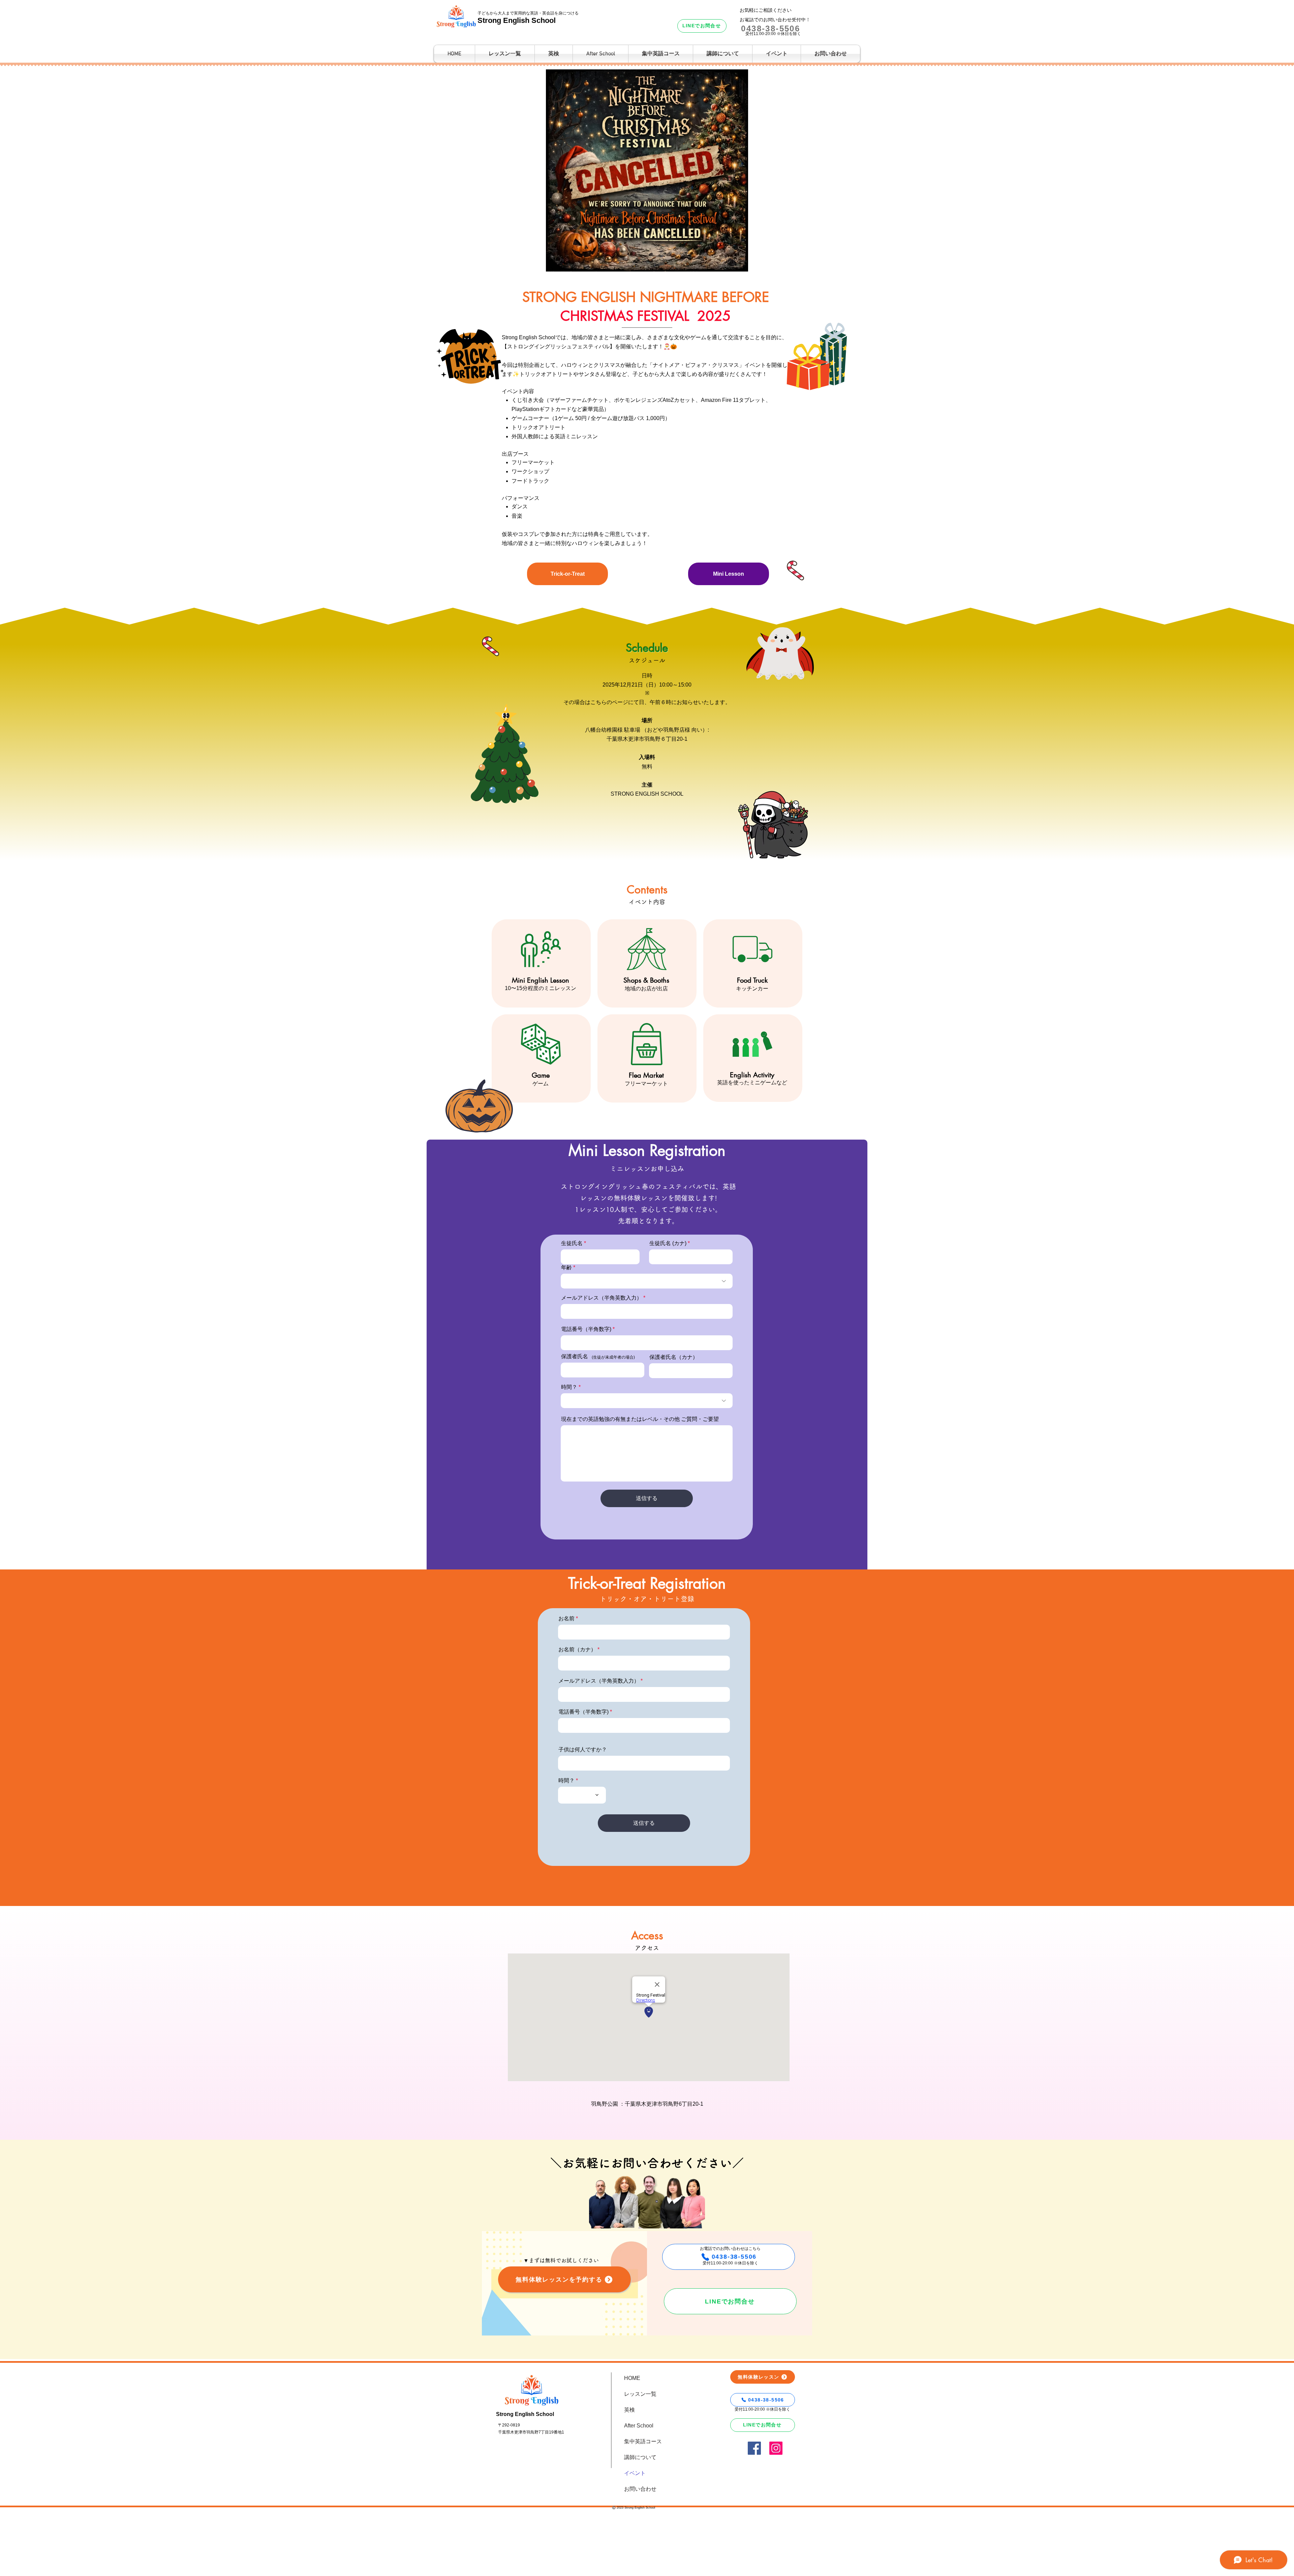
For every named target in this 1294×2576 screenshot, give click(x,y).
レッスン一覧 (640, 2394)
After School (639, 2426)
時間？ (569, 1387)
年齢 (566, 1268)
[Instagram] (776, 2448)
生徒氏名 (572, 1243)
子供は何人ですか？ (583, 1750)
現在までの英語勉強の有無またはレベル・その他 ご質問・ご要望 (640, 1419)
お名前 (566, 1619)
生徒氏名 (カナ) (668, 1243)
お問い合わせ (640, 2489)
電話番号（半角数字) (586, 1329)
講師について (640, 2457)
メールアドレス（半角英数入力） (602, 1298)
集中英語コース (643, 2441)
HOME (632, 2378)
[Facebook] (754, 2448)
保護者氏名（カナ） (674, 1357)
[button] (723, 54)
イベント (635, 2473)
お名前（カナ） (577, 1650)
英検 (629, 2410)
